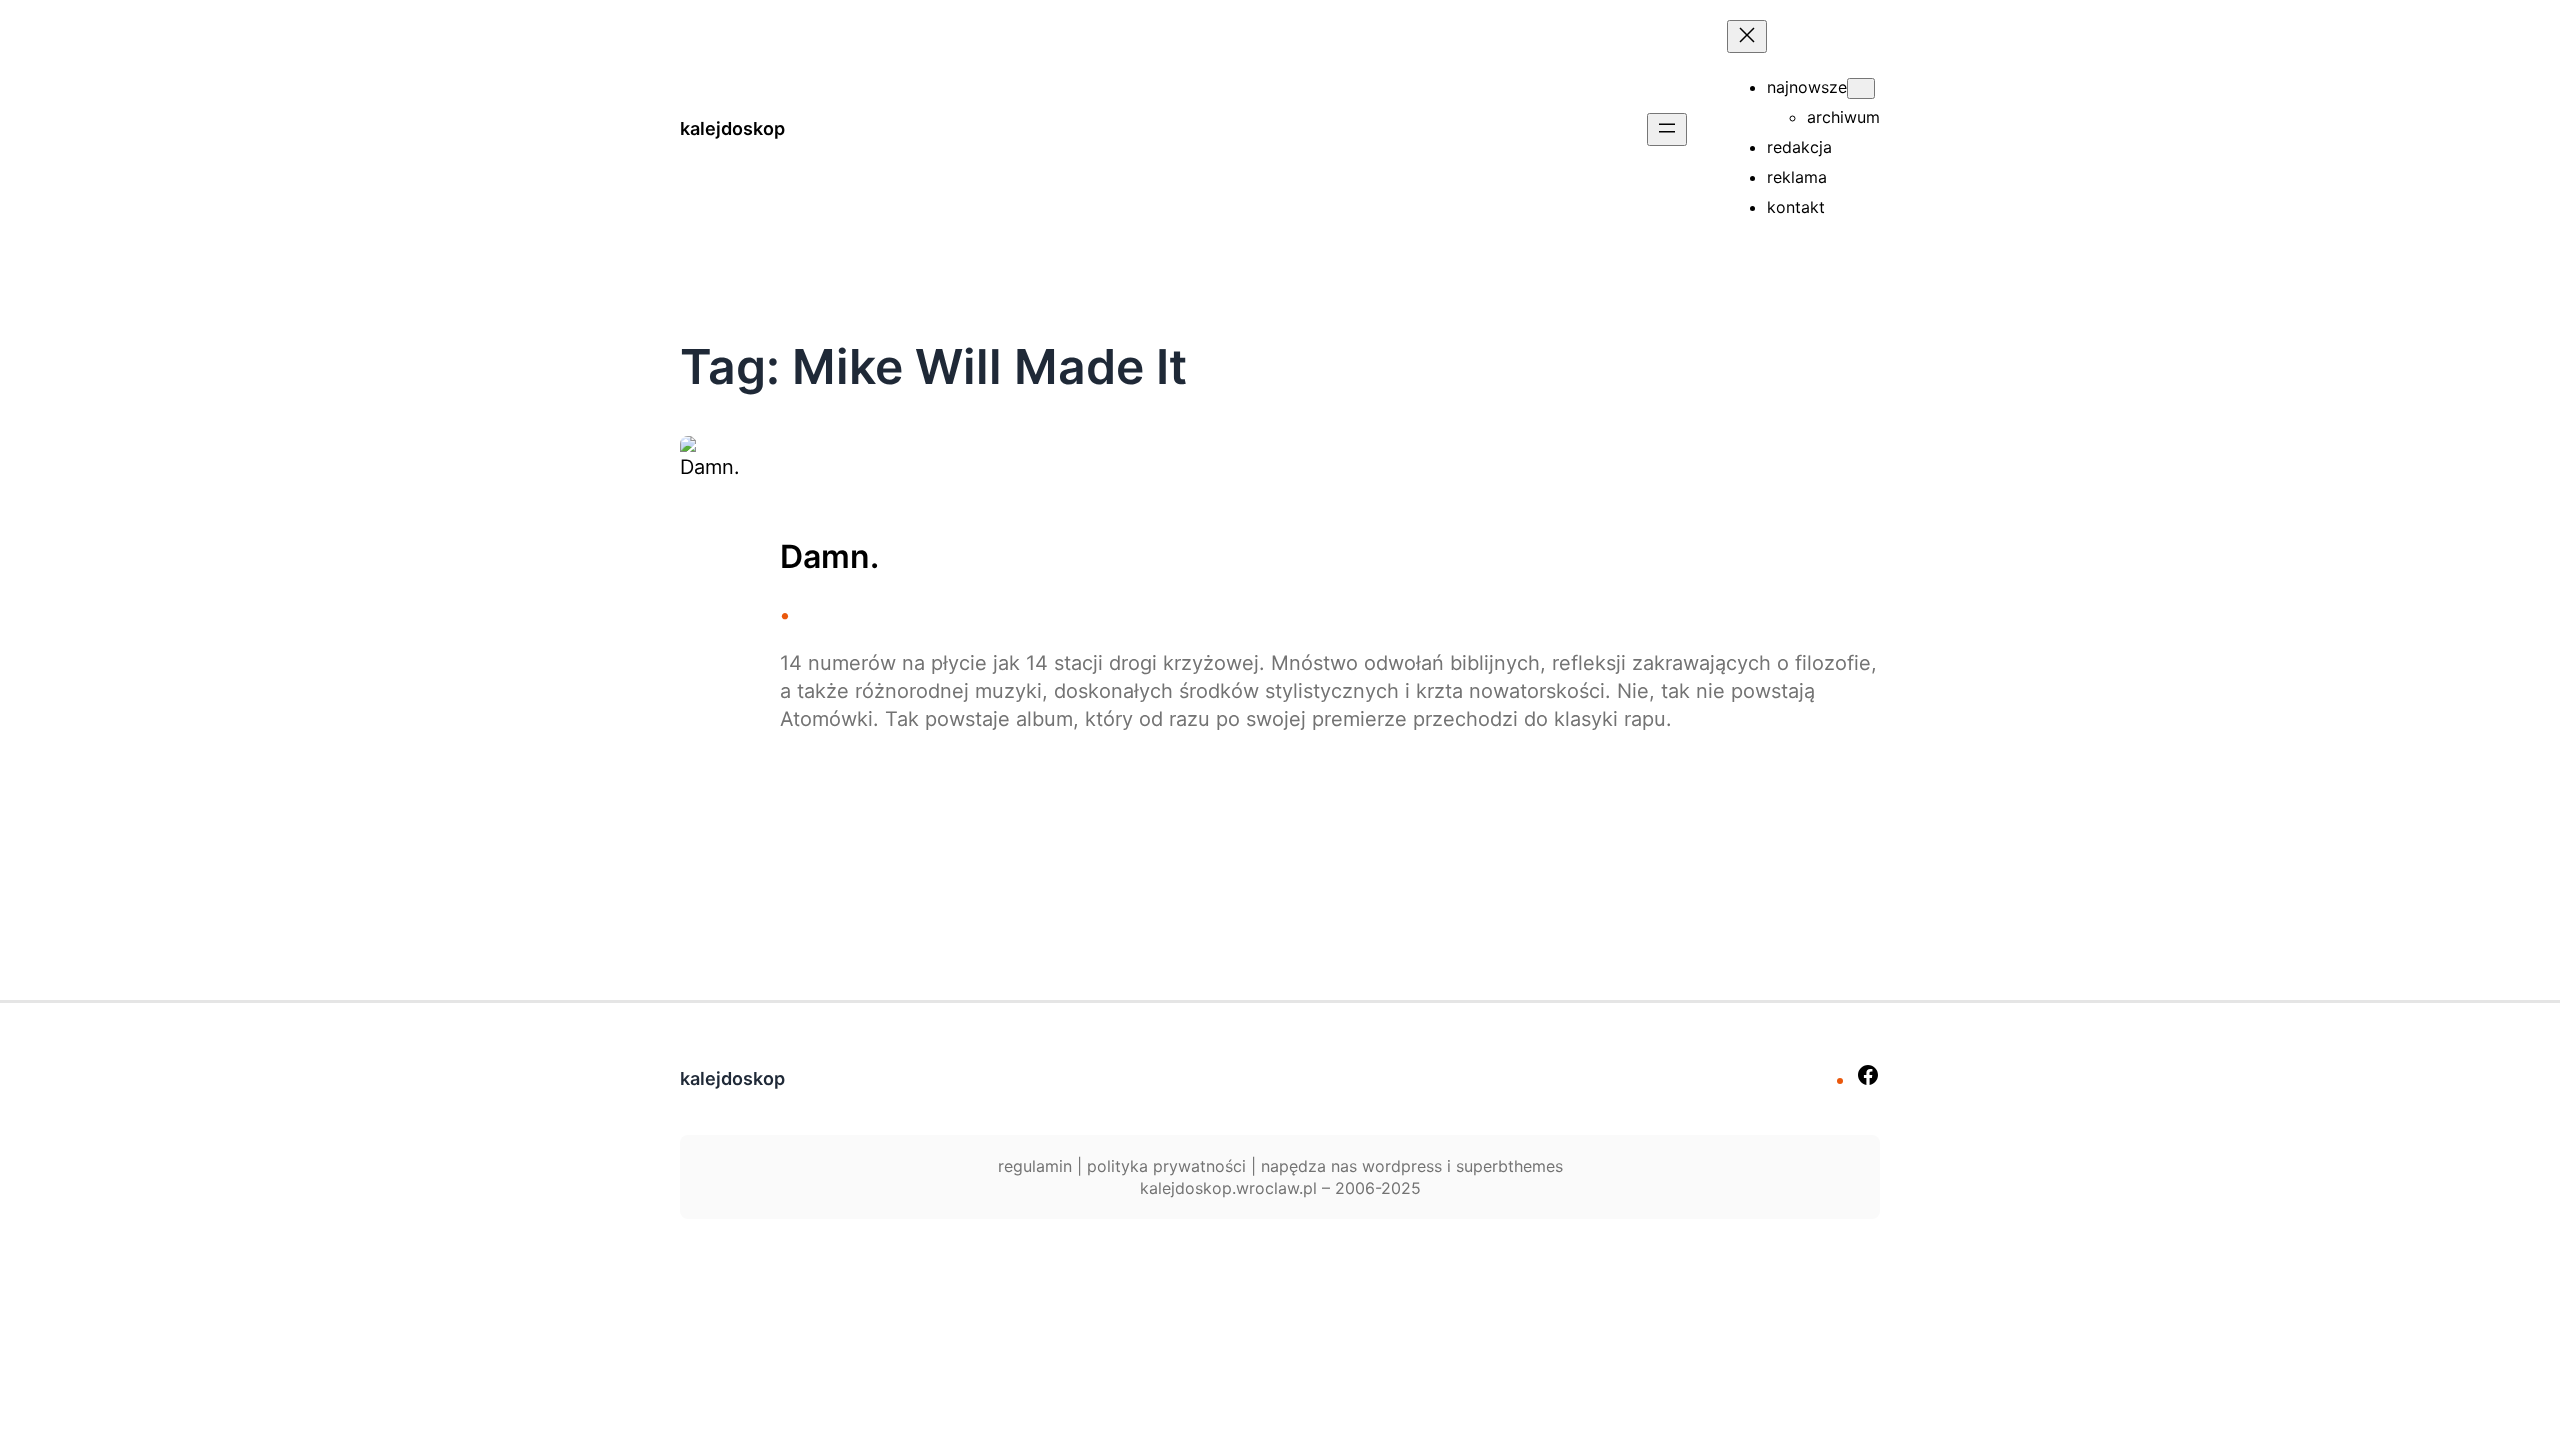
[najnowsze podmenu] (1861, 88)
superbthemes (1509, 1166)
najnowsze (1807, 87)
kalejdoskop (732, 128)
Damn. (829, 557)
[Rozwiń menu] (1667, 129)
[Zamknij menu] (1747, 36)
